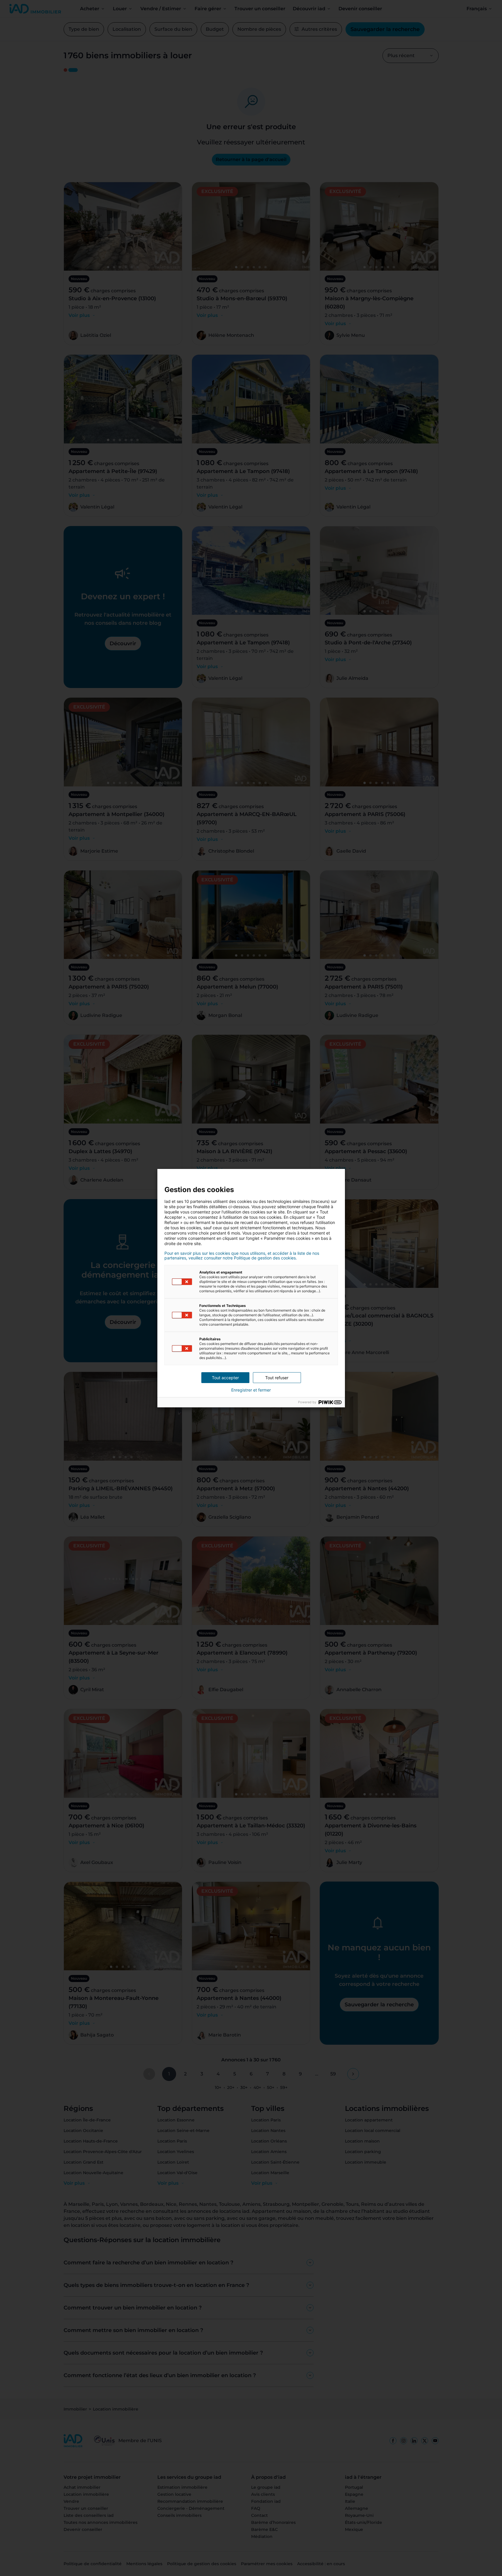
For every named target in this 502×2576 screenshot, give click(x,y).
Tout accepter (225, 1378)
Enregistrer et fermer (251, 1390)
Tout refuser (277, 1378)
